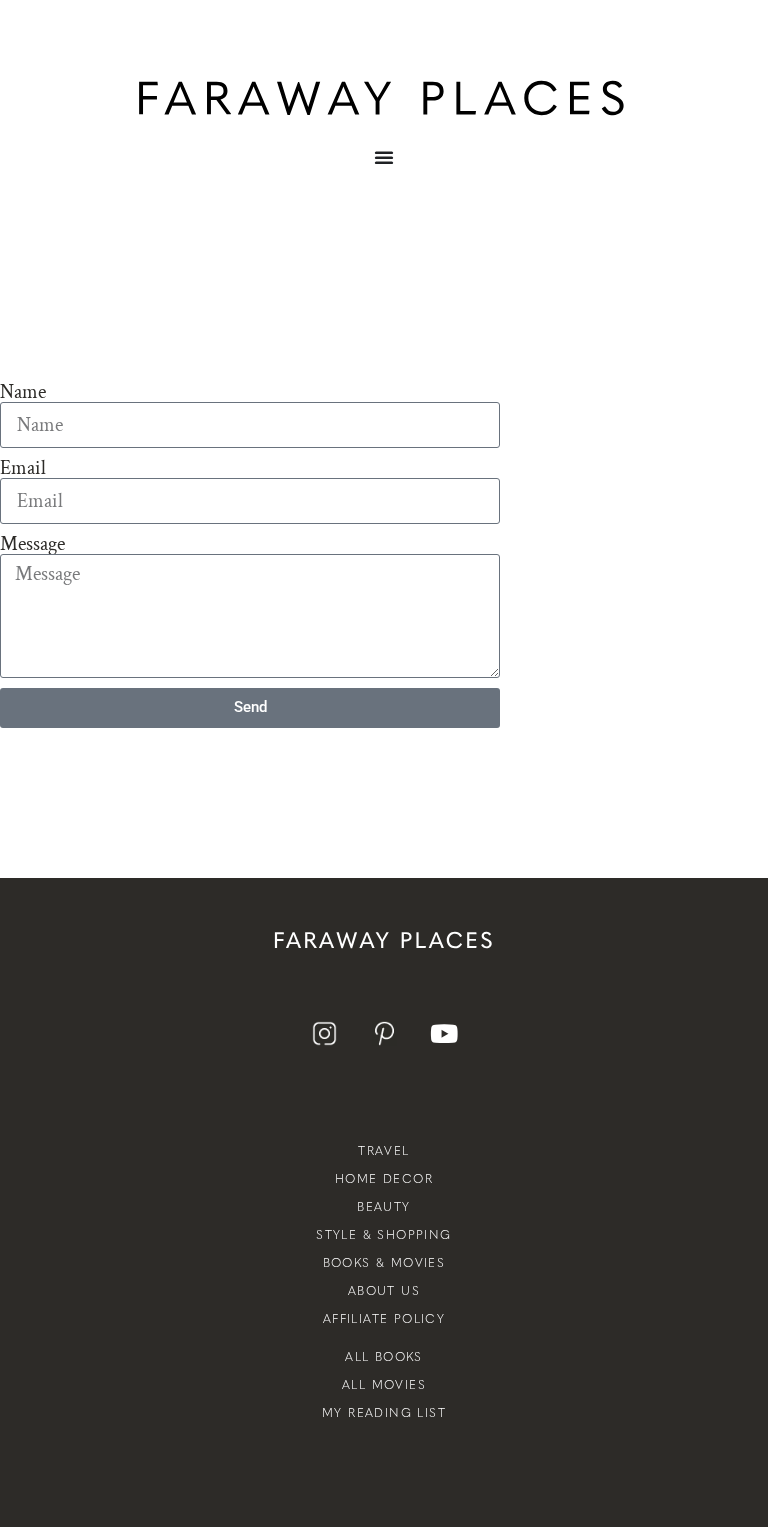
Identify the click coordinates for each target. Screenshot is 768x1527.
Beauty (383, 1207)
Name (23, 392)
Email (23, 468)
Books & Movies (384, 1263)
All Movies (384, 1385)
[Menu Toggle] (384, 172)
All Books (384, 1357)
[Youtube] (444, 1033)
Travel (383, 1151)
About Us (384, 1291)
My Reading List (384, 1413)
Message (32, 544)
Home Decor (384, 1179)
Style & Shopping (383, 1235)
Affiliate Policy (384, 1319)
